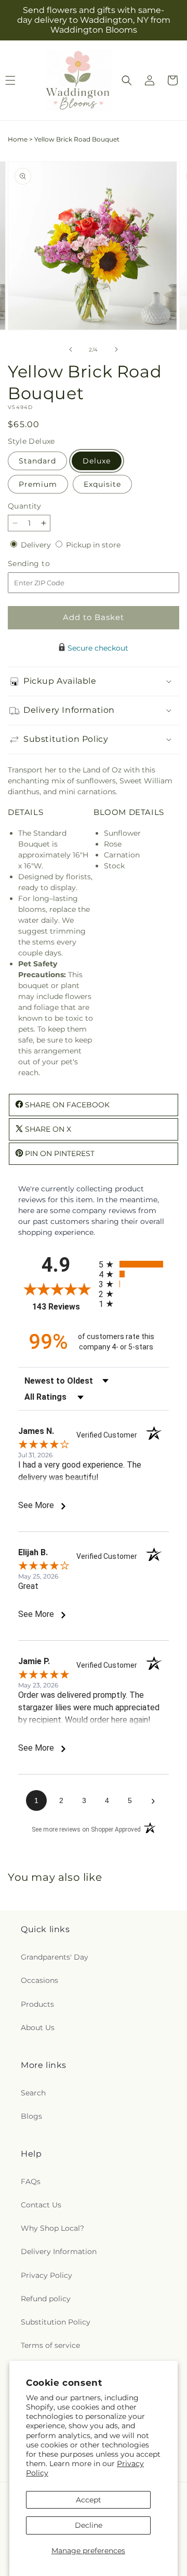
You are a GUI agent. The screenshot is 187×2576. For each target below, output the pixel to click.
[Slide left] (71, 349)
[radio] (134, 1264)
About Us (38, 2028)
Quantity (24, 506)
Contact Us (41, 2205)
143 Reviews (63, 1307)
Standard (37, 461)
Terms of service (50, 2345)
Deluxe (97, 461)
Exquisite (102, 484)
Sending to (44, 564)
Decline (89, 2525)
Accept (89, 2500)
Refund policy (46, 2299)
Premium (38, 484)
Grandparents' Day (55, 1957)
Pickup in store (93, 545)
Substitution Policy (56, 2322)
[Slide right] (116, 349)
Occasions (39, 1980)
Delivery (37, 545)
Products (37, 2004)
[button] (127, 80)
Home (18, 139)
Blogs (31, 2116)
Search (33, 2093)
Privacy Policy (46, 2275)
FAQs (31, 2181)
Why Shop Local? (52, 2228)
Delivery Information (59, 2251)
